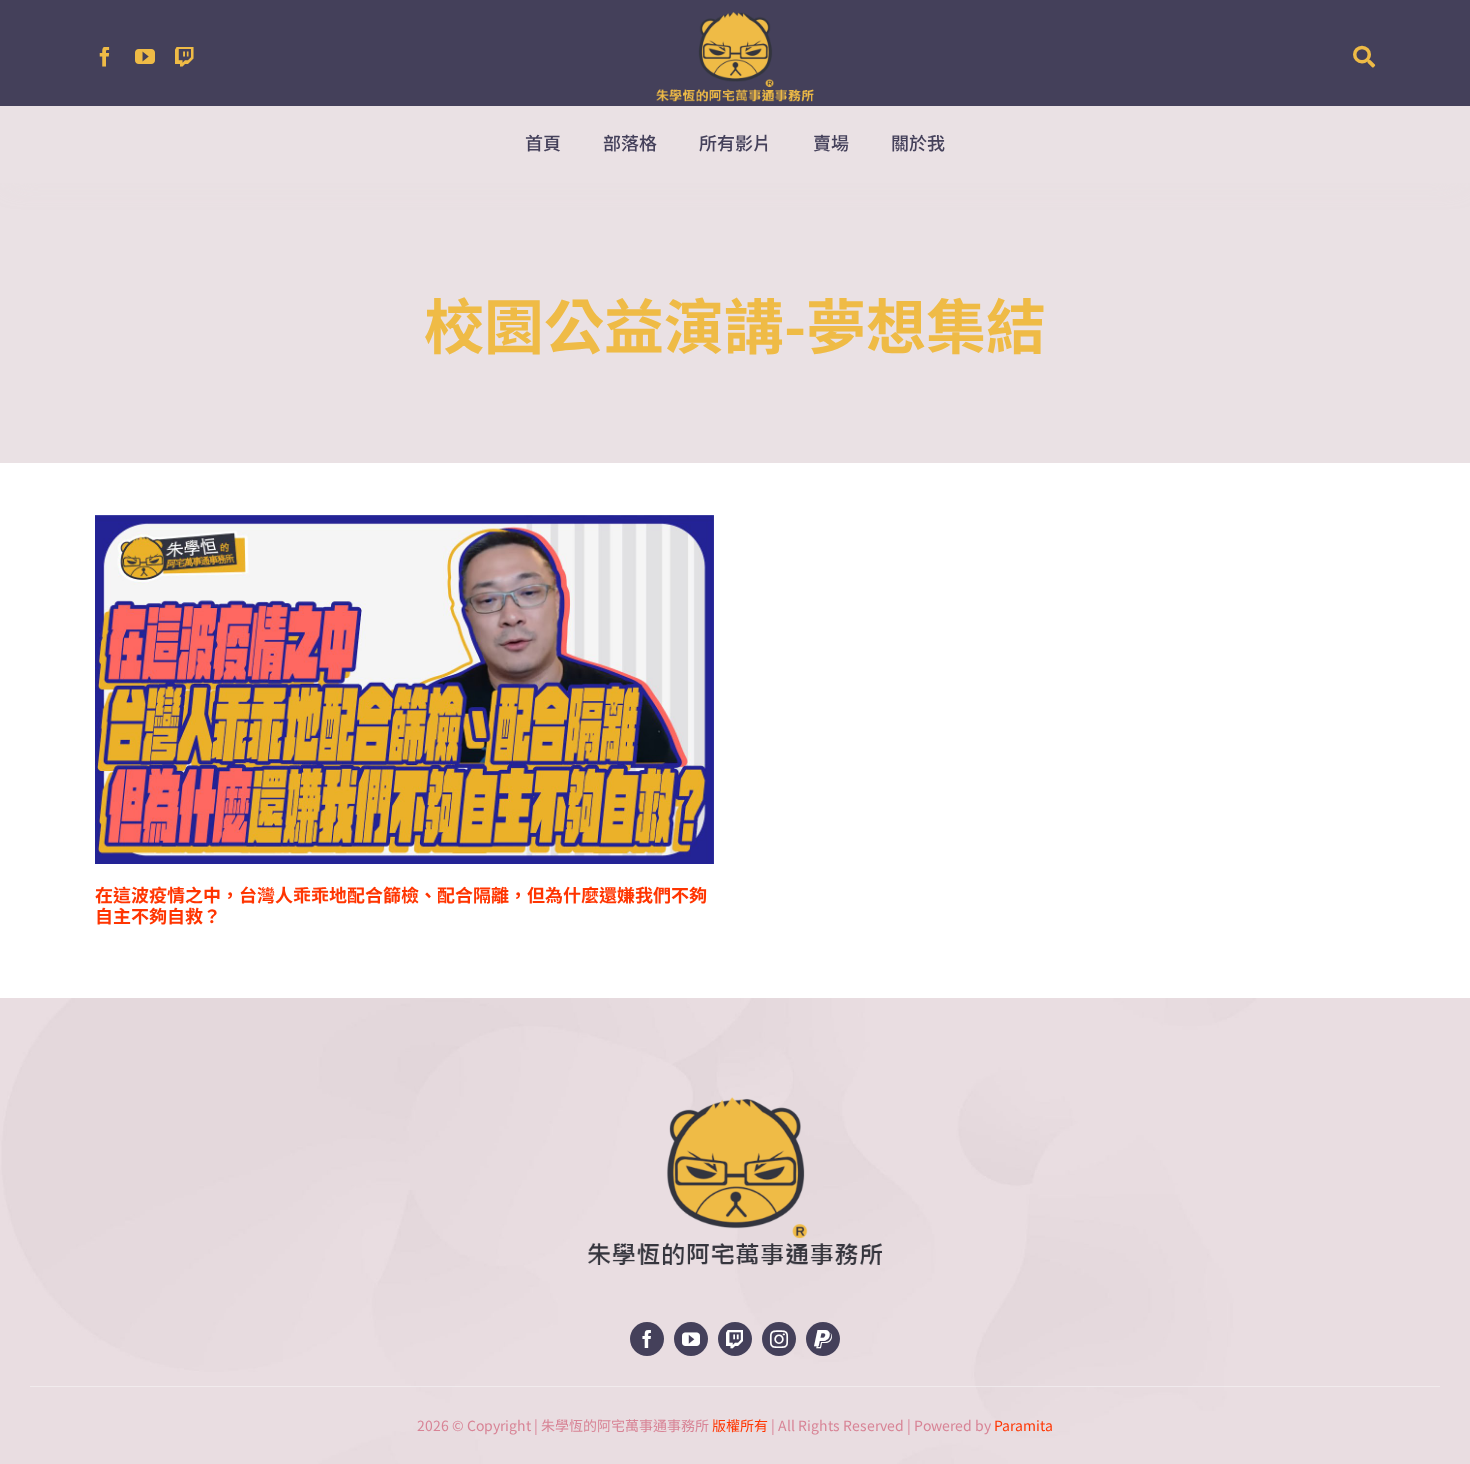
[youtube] (145, 57)
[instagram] (779, 1339)
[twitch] (185, 57)
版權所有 (740, 1425)
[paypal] (823, 1339)
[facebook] (105, 57)
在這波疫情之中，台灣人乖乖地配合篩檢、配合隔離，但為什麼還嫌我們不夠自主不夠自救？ (401, 904)
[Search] (1364, 57)
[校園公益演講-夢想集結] (404, 689)
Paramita (1023, 1425)
